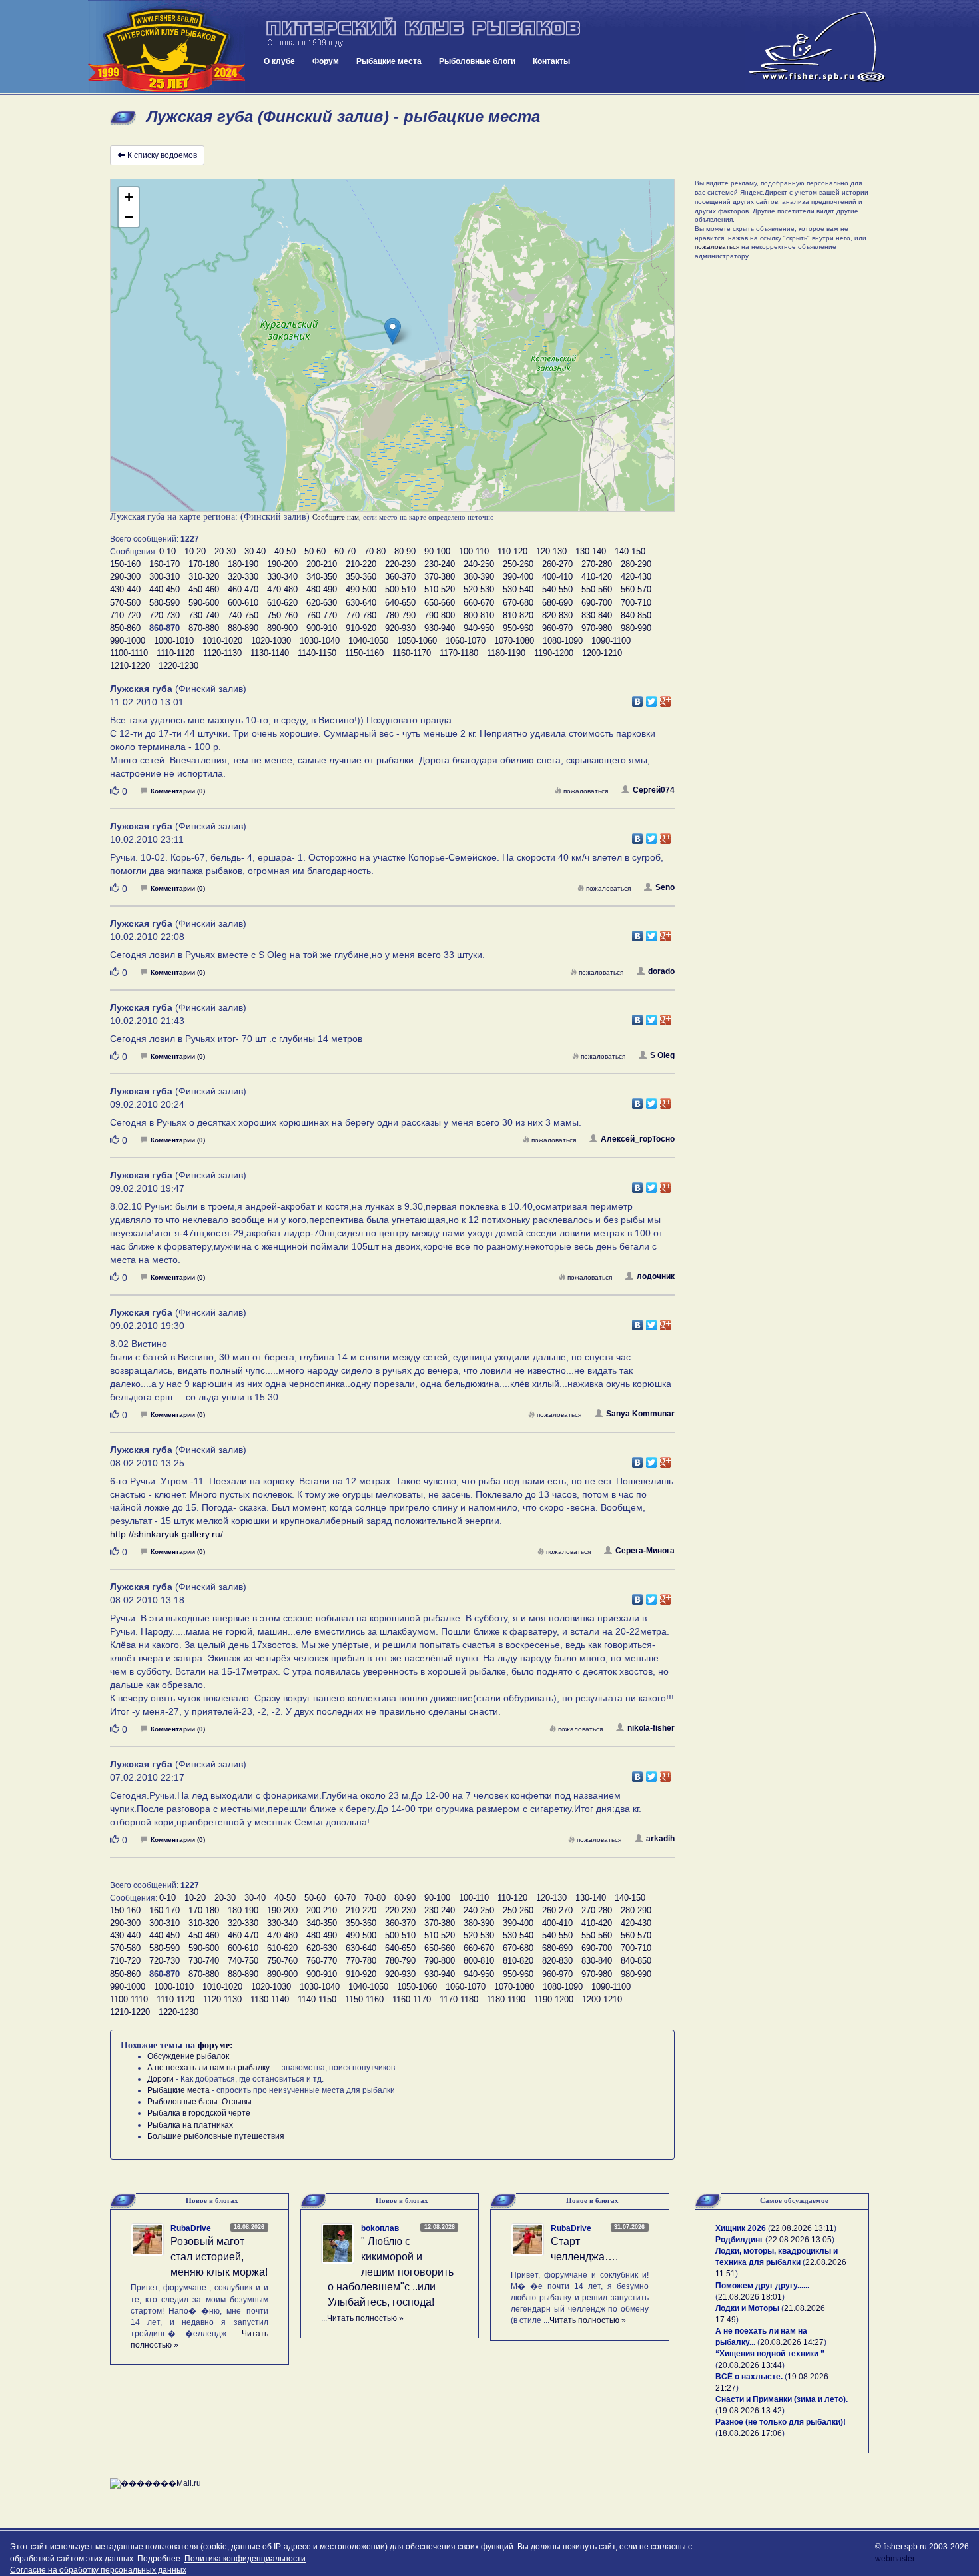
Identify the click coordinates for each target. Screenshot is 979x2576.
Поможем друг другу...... (762, 2286)
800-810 (479, 615)
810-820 (518, 615)
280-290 (636, 564)
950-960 (518, 628)
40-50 (285, 551)
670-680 (518, 603)
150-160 (125, 564)
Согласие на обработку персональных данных (98, 2570)
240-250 (479, 564)
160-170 (164, 564)
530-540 (518, 589)
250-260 (518, 564)
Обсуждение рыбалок (188, 2056)
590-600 (204, 603)
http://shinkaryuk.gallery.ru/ (166, 1534)
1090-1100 (611, 641)
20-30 (225, 551)
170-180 (204, 564)
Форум (326, 61)
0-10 (167, 551)
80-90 (405, 551)
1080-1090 (563, 641)
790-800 (440, 615)
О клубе (279, 61)
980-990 (636, 628)
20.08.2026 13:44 (750, 2365)
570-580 (125, 603)
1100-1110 (129, 653)
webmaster (895, 2559)
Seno (665, 887)
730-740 (204, 615)
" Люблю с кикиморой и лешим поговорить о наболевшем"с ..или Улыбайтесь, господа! (391, 2272)
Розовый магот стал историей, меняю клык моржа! (219, 2257)
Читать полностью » (365, 2318)
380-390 (479, 577)
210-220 (361, 564)
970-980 (597, 628)
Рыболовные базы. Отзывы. (200, 2102)
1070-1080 (514, 641)
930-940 (440, 628)
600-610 (243, 603)
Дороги (161, 2079)
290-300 (125, 577)
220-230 (400, 564)
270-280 (597, 564)
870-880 (204, 628)
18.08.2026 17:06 (750, 2433)
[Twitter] (652, 698)
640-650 (400, 603)
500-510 (400, 589)
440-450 (164, 589)
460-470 (243, 589)
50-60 (315, 551)
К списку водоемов (162, 155)
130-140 (591, 551)
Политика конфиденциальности (245, 2559)
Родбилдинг (739, 2240)
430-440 (125, 589)
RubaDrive (191, 2228)
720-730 (164, 615)
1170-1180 (459, 653)
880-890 (243, 628)
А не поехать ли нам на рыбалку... (211, 2068)
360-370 (400, 577)
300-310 (164, 577)
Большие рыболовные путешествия (216, 2136)
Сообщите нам (336, 517)
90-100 (437, 551)
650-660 (440, 603)
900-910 (322, 628)
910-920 (361, 628)
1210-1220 (130, 666)
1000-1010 (174, 641)
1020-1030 (271, 641)
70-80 (375, 551)
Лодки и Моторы (747, 2308)
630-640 (361, 603)
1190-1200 (554, 653)
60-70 (345, 551)
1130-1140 (270, 653)
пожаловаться (586, 791)
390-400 (518, 577)
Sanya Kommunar (640, 1414)
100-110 (474, 551)
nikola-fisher (651, 1728)
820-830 (557, 615)
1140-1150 (317, 653)
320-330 (243, 577)
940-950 (479, 628)
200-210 (322, 564)
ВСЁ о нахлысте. (749, 2377)
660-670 (479, 603)
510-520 (440, 589)
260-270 (557, 564)
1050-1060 (417, 641)
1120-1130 (222, 653)
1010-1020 (222, 641)
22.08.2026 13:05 (800, 2240)
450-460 (204, 589)
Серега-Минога (645, 1551)
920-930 (400, 628)
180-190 (243, 564)
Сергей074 (654, 790)
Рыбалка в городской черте (199, 2113)
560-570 (636, 589)
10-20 (195, 551)
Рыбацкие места (389, 61)
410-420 (597, 577)
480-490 (322, 589)
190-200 (282, 564)
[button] (393, 331)
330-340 (282, 577)
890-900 (282, 628)
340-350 (322, 577)
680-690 (557, 603)
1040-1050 (368, 641)
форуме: (215, 2045)
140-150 (630, 551)
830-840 (597, 615)
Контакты (551, 61)
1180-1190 (506, 653)
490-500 (361, 589)
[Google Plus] (666, 698)
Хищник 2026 (741, 2228)
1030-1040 (320, 641)
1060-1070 (466, 641)
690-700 (597, 603)
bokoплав (380, 2228)
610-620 (282, 603)
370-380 (440, 577)
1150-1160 (364, 653)
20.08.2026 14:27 (792, 2342)
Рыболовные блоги (477, 61)
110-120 (512, 551)
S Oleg (662, 1055)
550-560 (597, 589)
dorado (661, 971)
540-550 (557, 589)
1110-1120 (175, 653)
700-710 (636, 603)
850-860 (125, 628)
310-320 (204, 577)
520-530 (479, 589)
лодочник (656, 1276)
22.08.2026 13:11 (802, 2228)
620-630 (322, 603)
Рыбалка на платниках (190, 2125)
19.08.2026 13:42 (750, 2411)
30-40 (255, 551)
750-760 (282, 615)
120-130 (551, 551)
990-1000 (128, 641)
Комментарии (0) (178, 791)
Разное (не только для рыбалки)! (781, 2422)
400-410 (557, 577)
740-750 (243, 615)
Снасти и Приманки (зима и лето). (782, 2399)
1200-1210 (602, 653)
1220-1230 (178, 666)
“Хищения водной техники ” (770, 2354)
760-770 (322, 615)
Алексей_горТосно (638, 1139)
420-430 (636, 577)
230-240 (440, 564)
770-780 (361, 615)
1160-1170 (412, 653)
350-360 (361, 577)
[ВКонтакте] (638, 698)
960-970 (557, 628)
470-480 (282, 589)
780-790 (400, 615)
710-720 (125, 615)
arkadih (660, 1839)
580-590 (164, 603)
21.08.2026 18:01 (750, 2297)
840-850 (636, 615)
